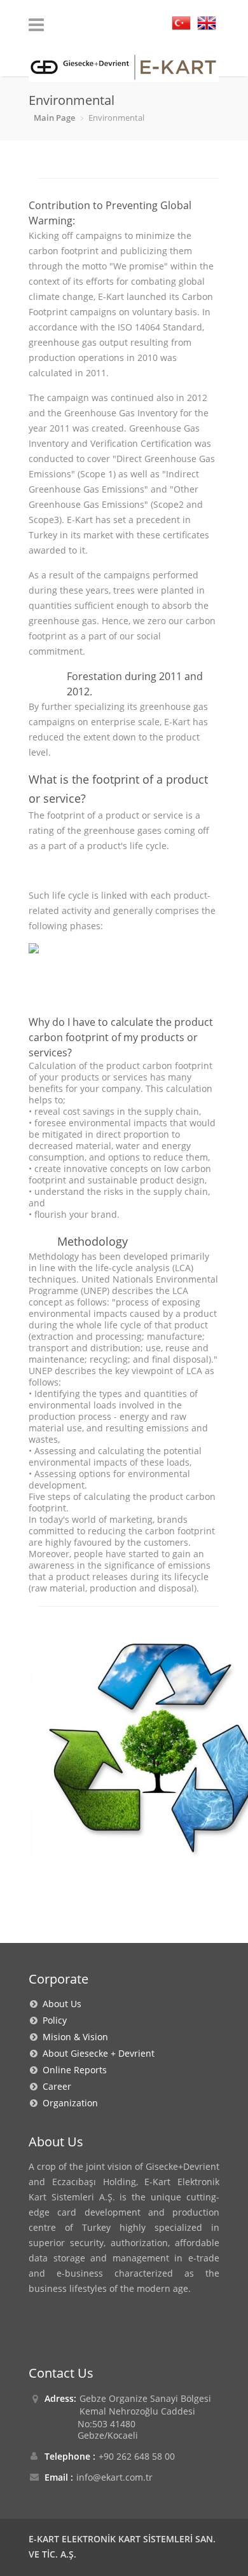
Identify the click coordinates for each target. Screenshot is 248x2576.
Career (54, 2086)
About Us (59, 2004)
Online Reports (72, 2070)
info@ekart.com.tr (114, 2477)
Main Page (54, 118)
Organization (68, 2103)
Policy (52, 2020)
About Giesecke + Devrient (96, 2053)
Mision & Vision (73, 2037)
